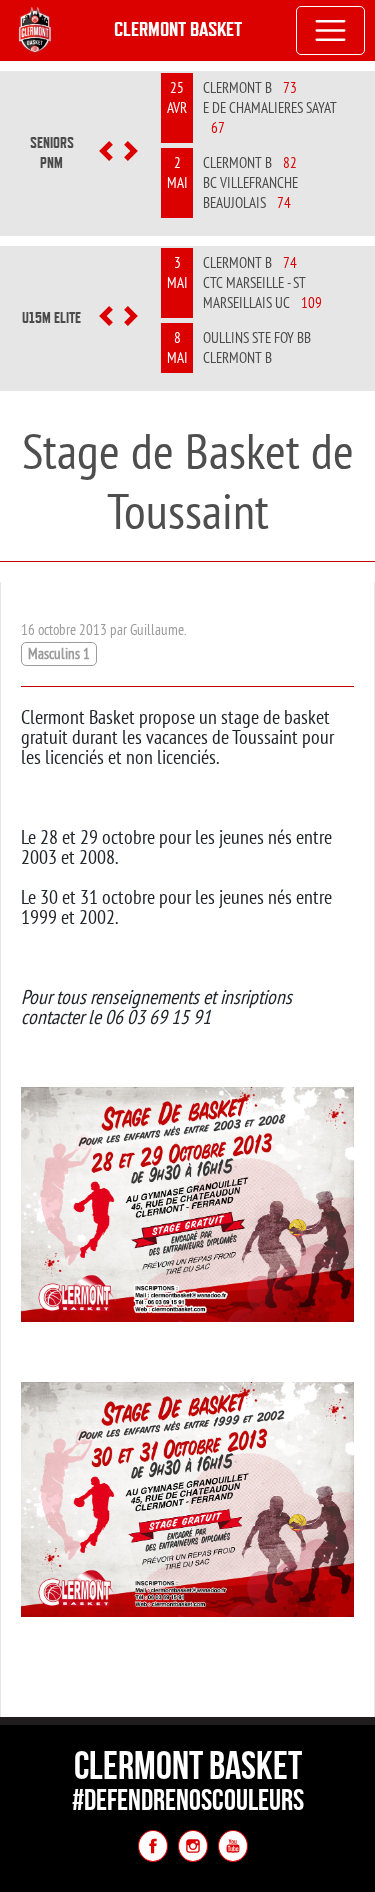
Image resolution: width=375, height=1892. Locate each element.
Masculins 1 (59, 653)
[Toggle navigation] (331, 31)
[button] (106, 153)
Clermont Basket (178, 29)
